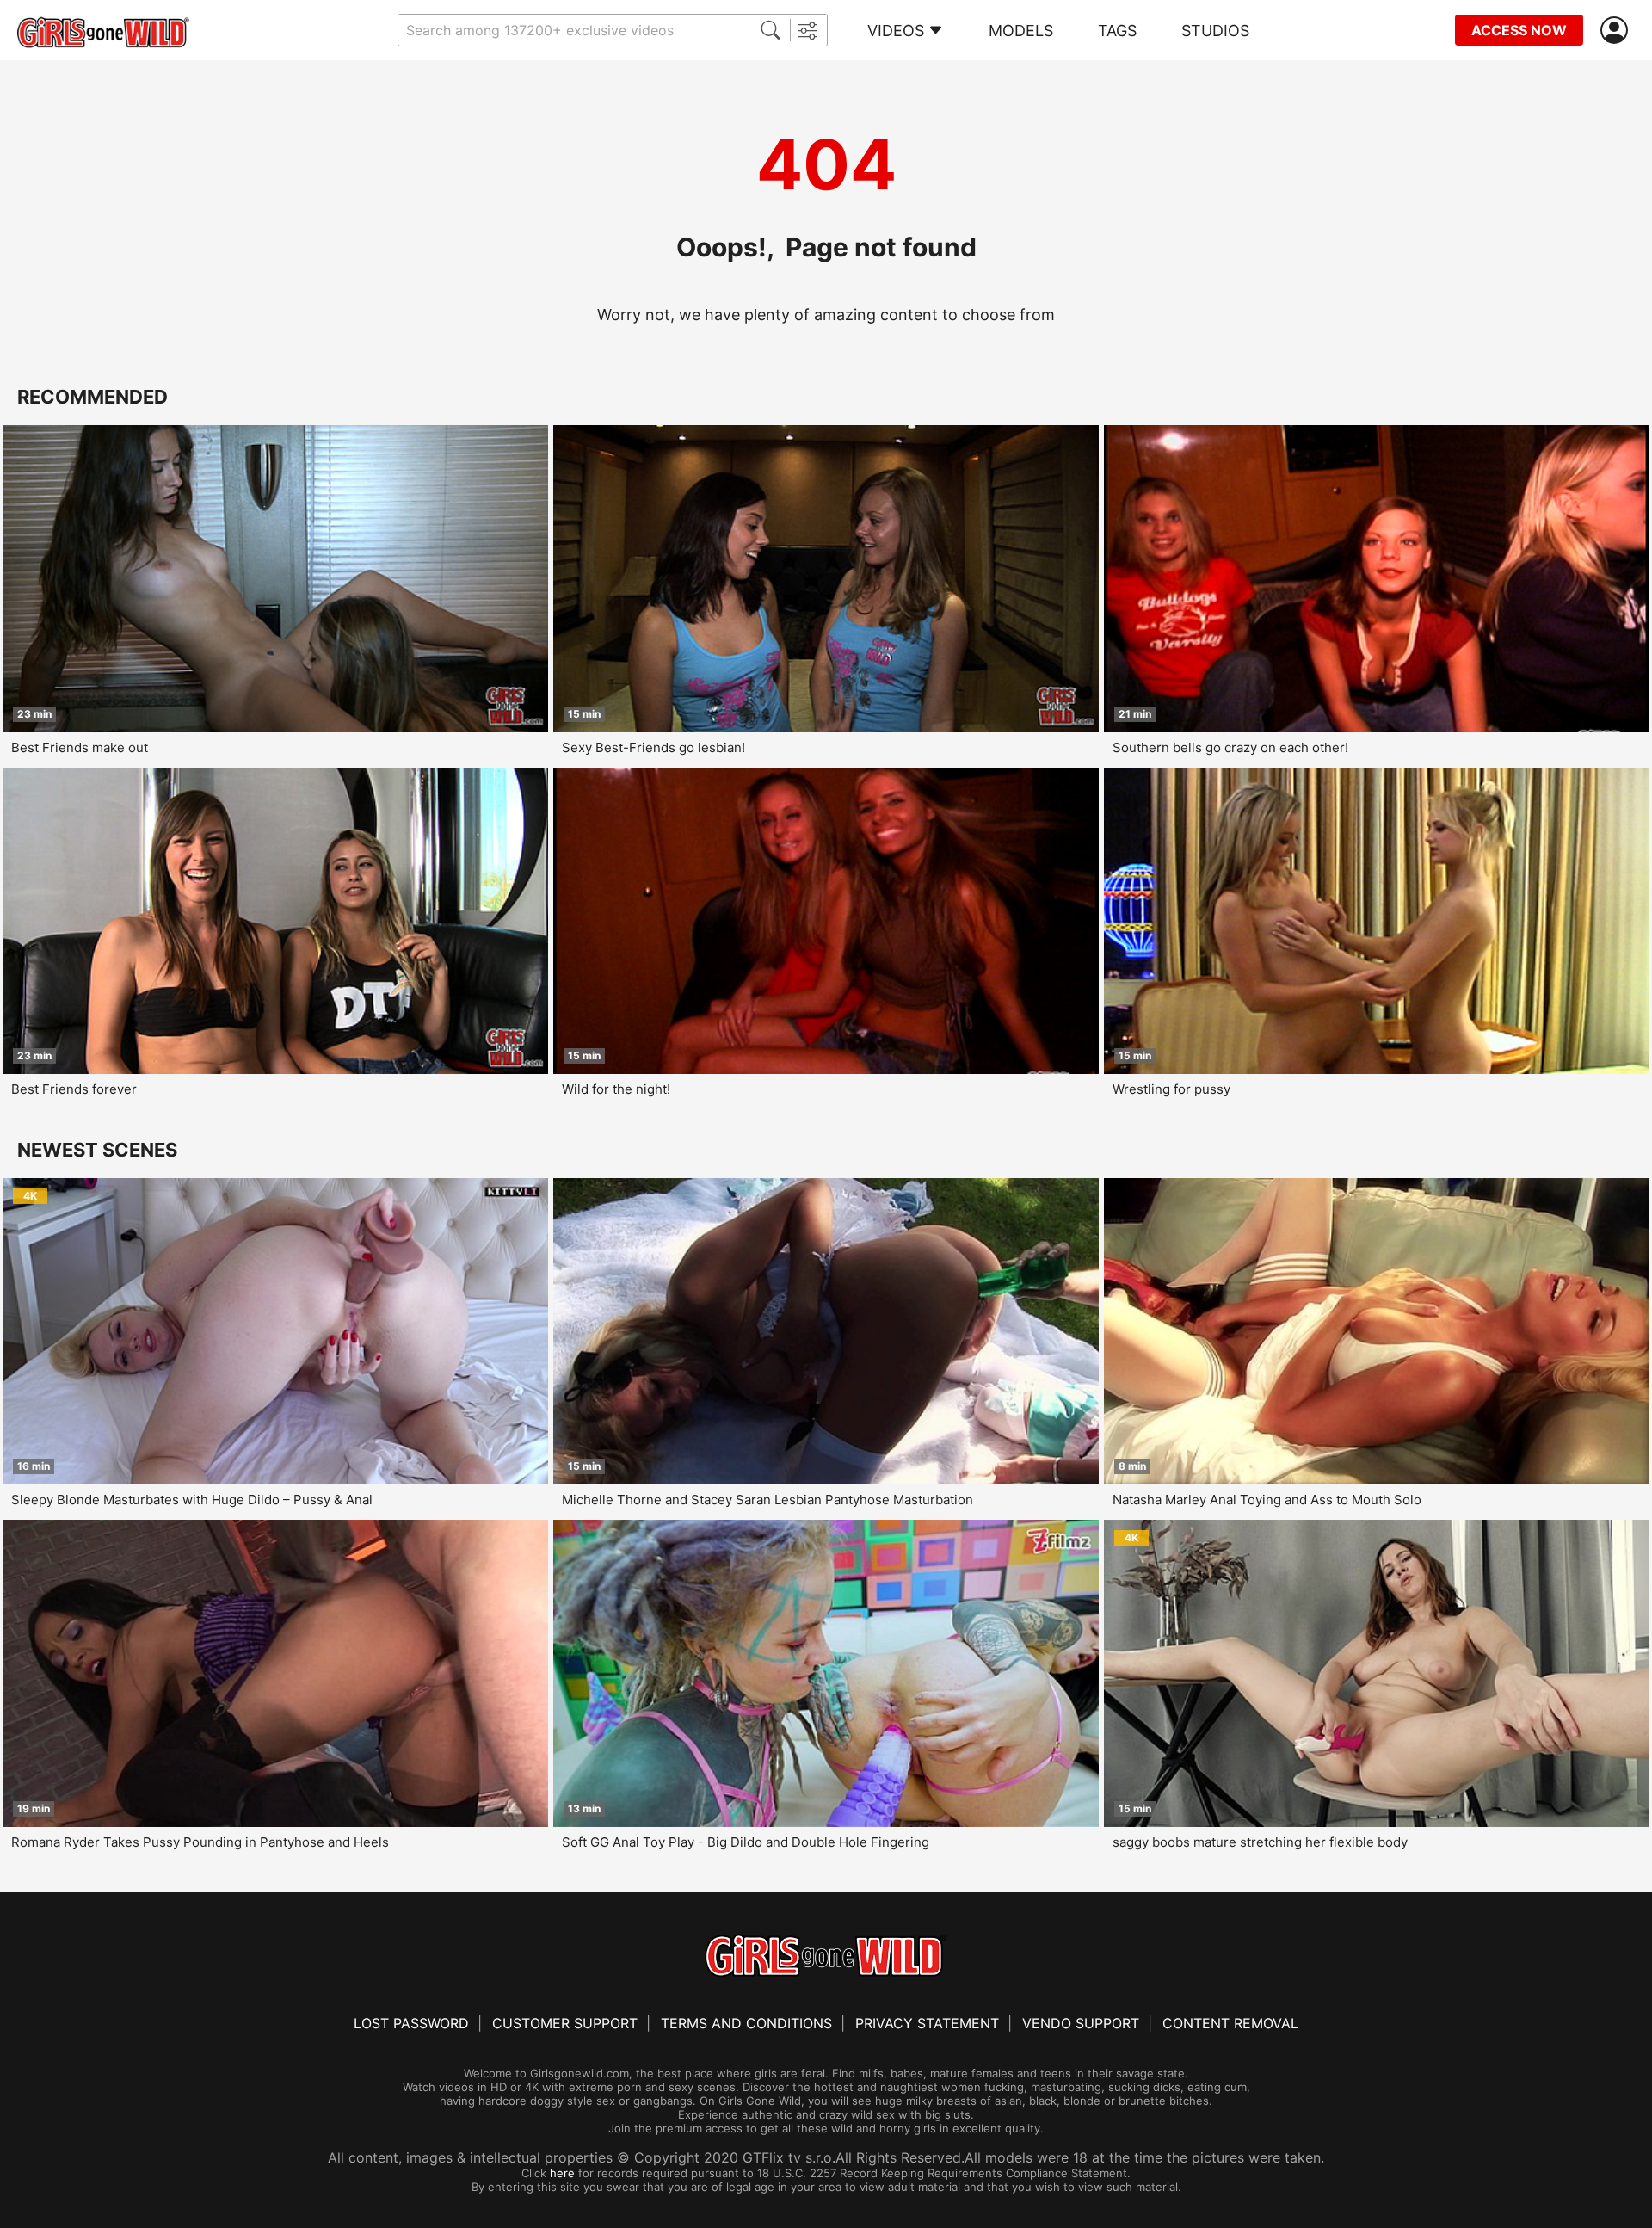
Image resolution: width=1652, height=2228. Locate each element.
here (562, 2173)
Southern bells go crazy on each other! (1230, 747)
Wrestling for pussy (1171, 1089)
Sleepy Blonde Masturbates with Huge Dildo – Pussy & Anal (192, 1500)
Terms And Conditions (746, 2023)
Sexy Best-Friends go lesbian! (653, 747)
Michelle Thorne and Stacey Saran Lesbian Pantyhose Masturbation (767, 1500)
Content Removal (1230, 2023)
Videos (896, 31)
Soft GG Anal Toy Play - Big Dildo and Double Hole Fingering (746, 1842)
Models (1021, 31)
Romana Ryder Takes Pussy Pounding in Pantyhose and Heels (200, 1842)
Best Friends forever (74, 1089)
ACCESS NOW (1519, 30)
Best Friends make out (80, 747)
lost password (411, 2023)
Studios (1215, 31)
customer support (565, 2023)
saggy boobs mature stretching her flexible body (1260, 1842)
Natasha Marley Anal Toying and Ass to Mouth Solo (1267, 1500)
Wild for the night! (616, 1089)
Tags (1117, 31)
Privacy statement (927, 2023)
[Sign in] (1618, 31)
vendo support (1081, 2023)
